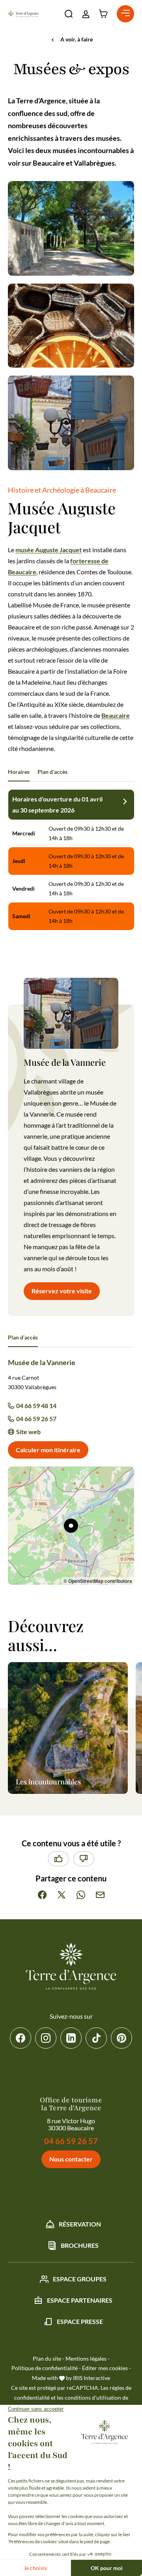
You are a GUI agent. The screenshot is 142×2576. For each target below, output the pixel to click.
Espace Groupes (80, 2279)
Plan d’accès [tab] (52, 772)
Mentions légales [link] (86, 2358)
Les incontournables (48, 1782)
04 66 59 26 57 (36, 1419)
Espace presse (80, 2321)
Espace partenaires (80, 2300)
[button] (69, 14)
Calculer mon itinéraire (48, 1450)
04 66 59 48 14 (36, 1406)
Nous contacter (71, 2159)
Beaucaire (116, 715)
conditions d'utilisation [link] (93, 2398)
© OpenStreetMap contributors (98, 1581)
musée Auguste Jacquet (49, 550)
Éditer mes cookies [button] (105, 2368)
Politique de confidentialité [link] (45, 2368)
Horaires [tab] (19, 772)
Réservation (80, 2224)
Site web (28, 1432)
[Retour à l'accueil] (23, 14)
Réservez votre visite (62, 1291)
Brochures (80, 2245)
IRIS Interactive (92, 2378)
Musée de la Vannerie (42, 1362)
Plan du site (47, 2358)
